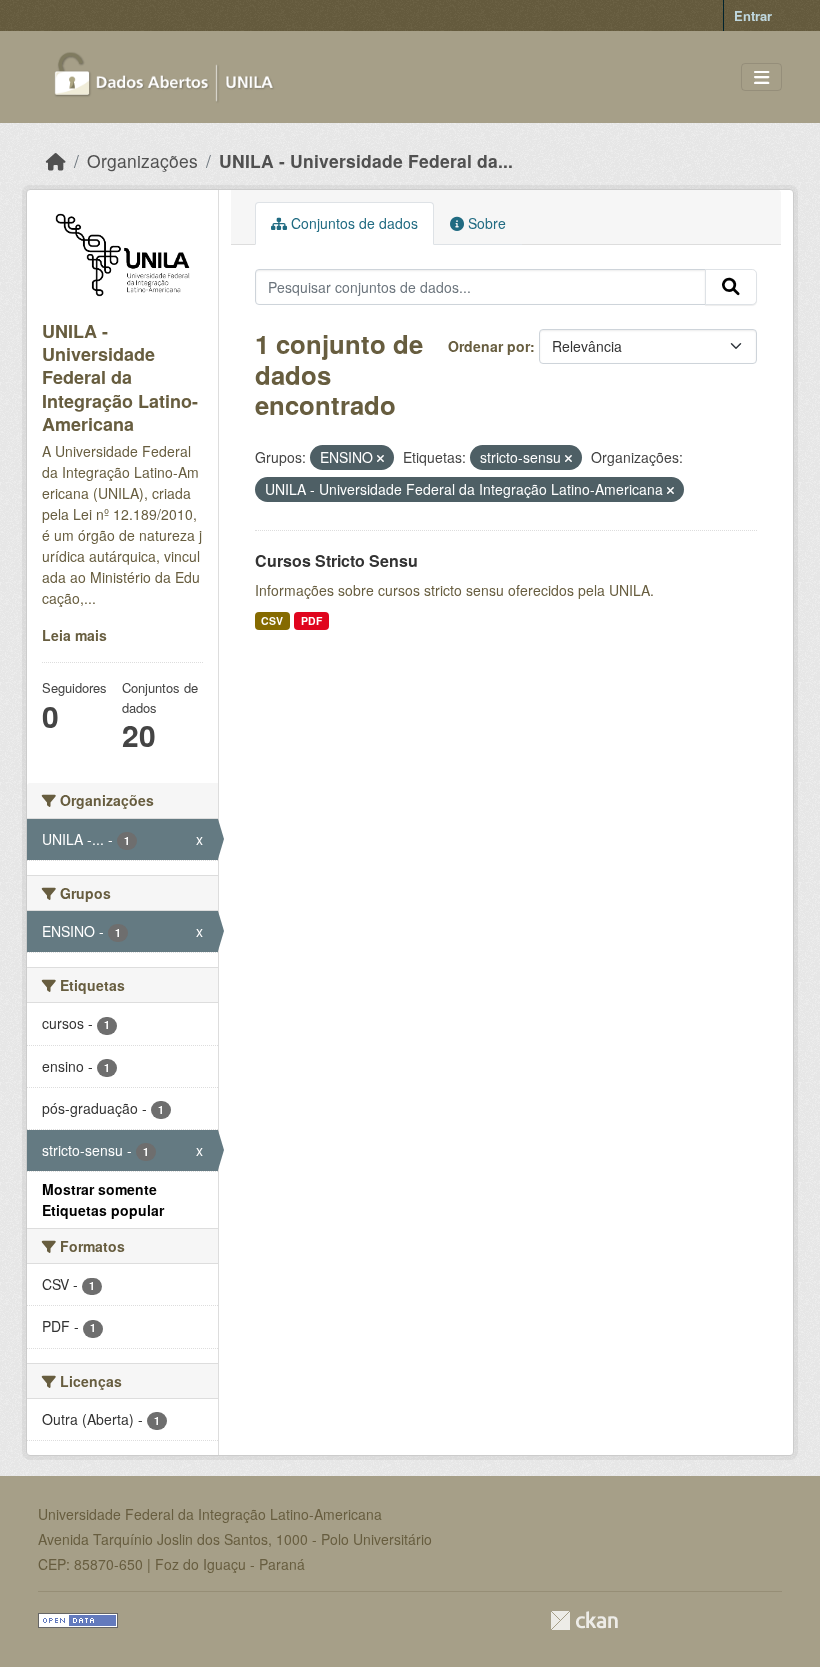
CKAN (584, 1620)
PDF (311, 620)
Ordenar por (489, 346)
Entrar (753, 15)
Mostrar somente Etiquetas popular (103, 1199)
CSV (272, 620)
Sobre (485, 223)
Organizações (142, 160)
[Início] (56, 160)
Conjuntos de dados (352, 223)
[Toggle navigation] (761, 77)
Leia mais (74, 635)
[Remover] (380, 458)
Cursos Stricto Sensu (336, 560)
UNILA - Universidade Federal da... (366, 160)
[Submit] (731, 287)
